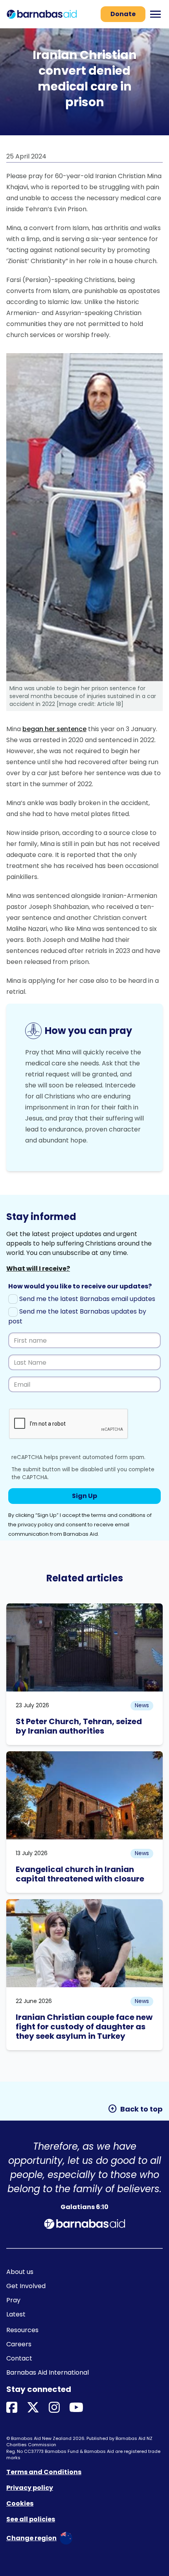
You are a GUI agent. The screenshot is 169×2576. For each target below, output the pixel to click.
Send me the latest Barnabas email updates (86, 1299)
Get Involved (26, 2286)
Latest (16, 2314)
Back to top (135, 2109)
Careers (19, 2344)
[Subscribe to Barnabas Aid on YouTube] (76, 2408)
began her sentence (54, 729)
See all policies (31, 2519)
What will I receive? (38, 1269)
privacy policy (35, 1525)
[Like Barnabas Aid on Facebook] (12, 2408)
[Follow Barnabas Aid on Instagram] (54, 2408)
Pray (13, 2300)
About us (20, 2272)
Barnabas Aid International (48, 2372)
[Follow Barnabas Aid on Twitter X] (33, 2408)
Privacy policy (30, 2488)
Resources (22, 2330)
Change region (31, 2538)
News (142, 1705)
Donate (123, 14)
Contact (19, 2358)
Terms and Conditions (44, 2472)
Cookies (20, 2503)
